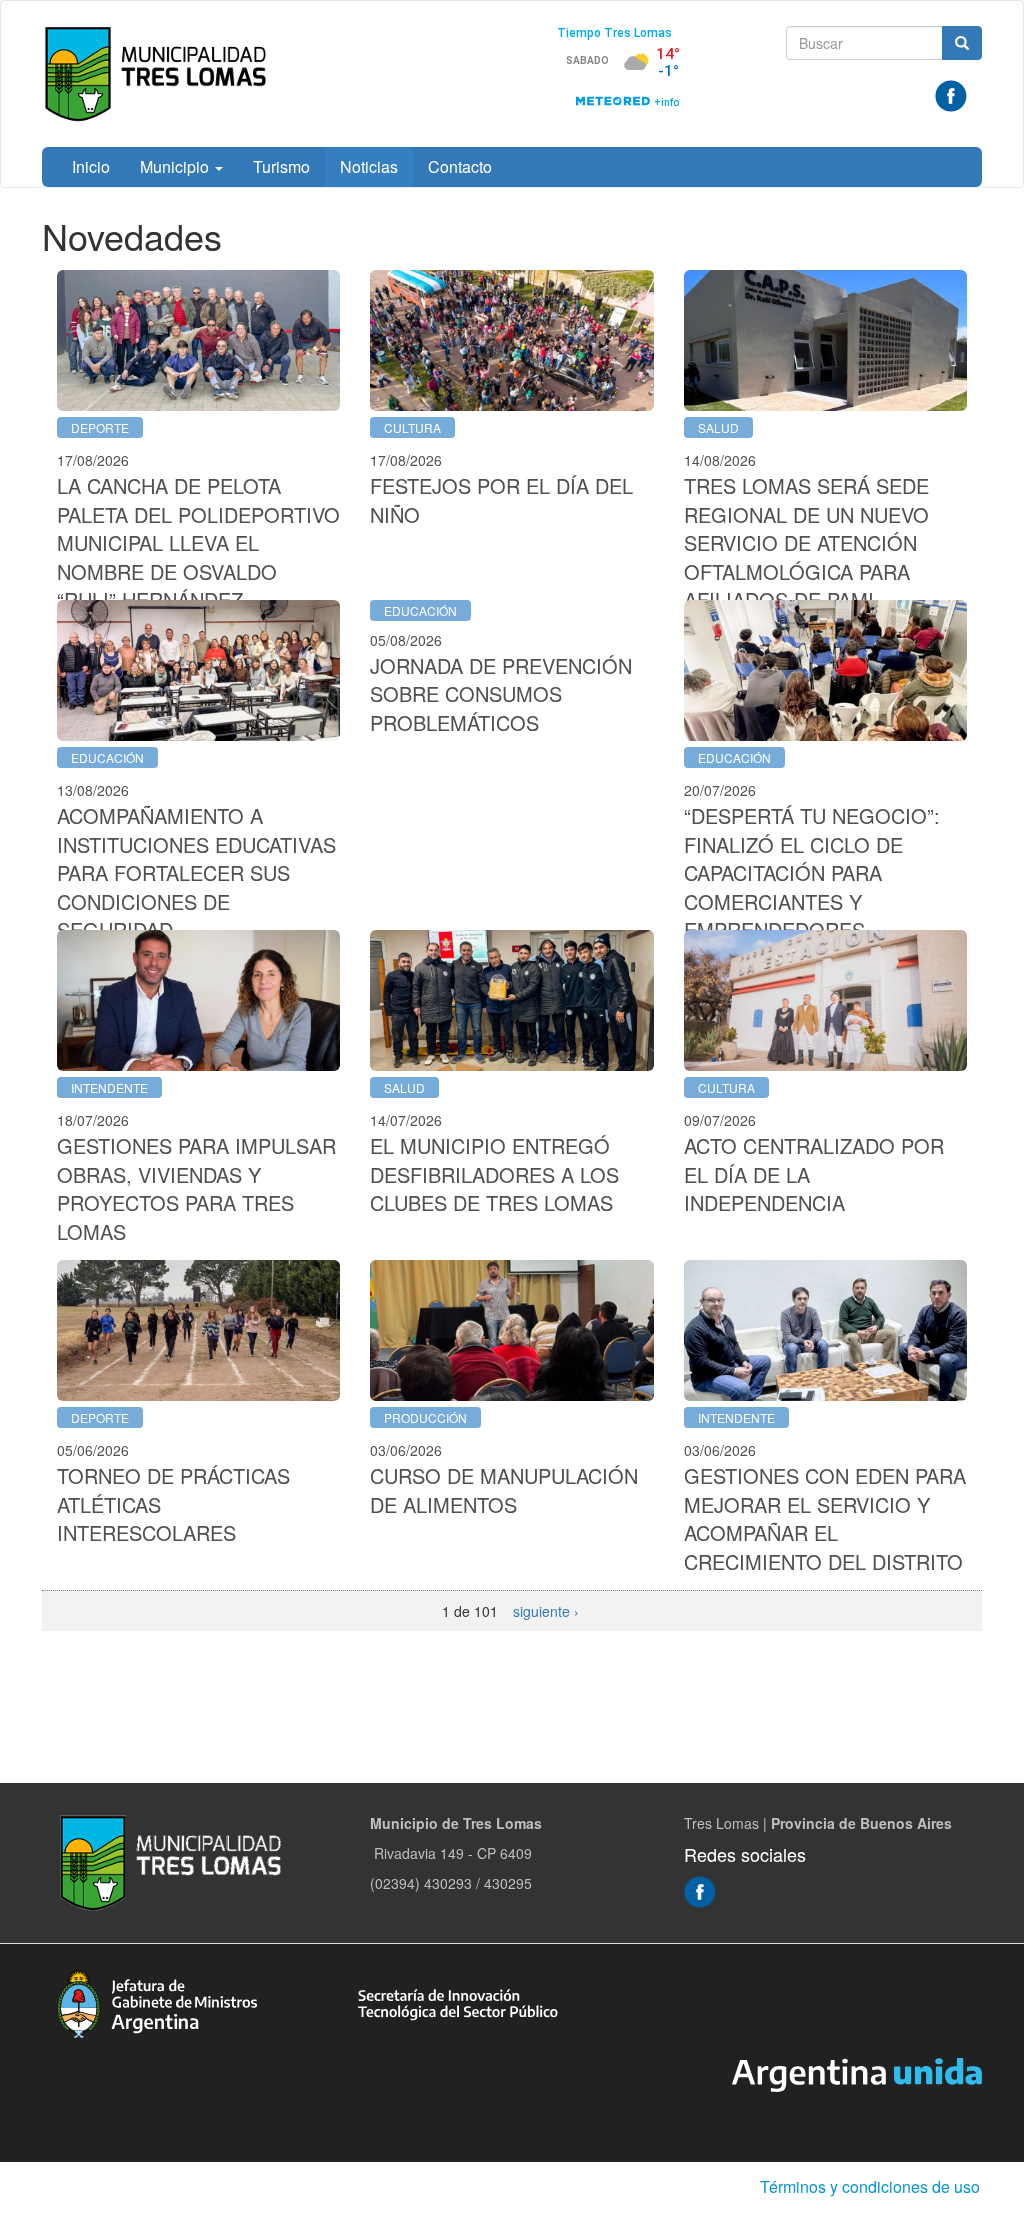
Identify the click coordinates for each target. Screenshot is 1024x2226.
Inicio (91, 166)
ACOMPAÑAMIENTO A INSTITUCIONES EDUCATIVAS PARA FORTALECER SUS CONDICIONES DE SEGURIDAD (196, 872)
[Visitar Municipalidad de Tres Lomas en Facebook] (951, 94)
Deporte (100, 427)
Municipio (176, 166)
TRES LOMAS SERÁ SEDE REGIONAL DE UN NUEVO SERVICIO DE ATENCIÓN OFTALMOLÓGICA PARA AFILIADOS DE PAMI (806, 542)
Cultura (412, 427)
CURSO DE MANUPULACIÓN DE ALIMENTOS (504, 1490)
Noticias (369, 166)
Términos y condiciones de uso (870, 2186)
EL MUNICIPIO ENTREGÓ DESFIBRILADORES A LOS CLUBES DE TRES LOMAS (494, 1174)
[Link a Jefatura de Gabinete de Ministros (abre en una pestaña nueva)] (157, 2001)
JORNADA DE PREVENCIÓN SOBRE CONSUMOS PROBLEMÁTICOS (501, 694)
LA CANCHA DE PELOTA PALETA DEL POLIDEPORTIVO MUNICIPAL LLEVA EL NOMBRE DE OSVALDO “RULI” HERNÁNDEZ (198, 542)
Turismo (281, 166)
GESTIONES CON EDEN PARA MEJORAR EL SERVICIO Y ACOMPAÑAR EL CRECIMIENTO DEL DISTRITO (825, 1518)
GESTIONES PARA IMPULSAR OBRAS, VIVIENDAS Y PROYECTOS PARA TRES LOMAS (196, 1188)
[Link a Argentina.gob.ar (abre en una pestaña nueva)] (857, 2073)
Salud (718, 427)
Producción (425, 1417)
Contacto (460, 166)
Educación (107, 757)
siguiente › (546, 1611)
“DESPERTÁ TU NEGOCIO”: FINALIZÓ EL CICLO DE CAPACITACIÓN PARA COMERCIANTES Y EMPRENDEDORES (812, 872)
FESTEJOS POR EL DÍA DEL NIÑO (501, 500)
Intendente (109, 1087)
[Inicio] (160, 74)
